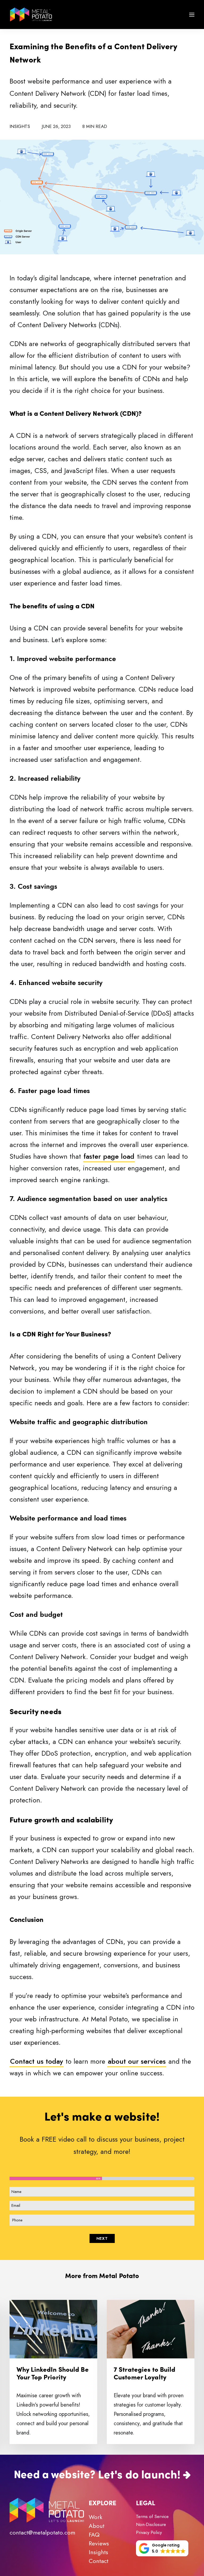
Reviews (99, 2543)
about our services (137, 2061)
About (97, 2526)
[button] (192, 14)
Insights (20, 126)
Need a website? (55, 2473)
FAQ (94, 2535)
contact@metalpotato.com (42, 2532)
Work (95, 2517)
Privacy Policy (149, 2532)
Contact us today (37, 2061)
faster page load (109, 1156)
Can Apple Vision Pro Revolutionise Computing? (145, 2377)
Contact (99, 2561)
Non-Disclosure (151, 2524)
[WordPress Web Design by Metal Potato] (31, 14)
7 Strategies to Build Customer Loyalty (47, 2373)
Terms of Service (152, 2516)
